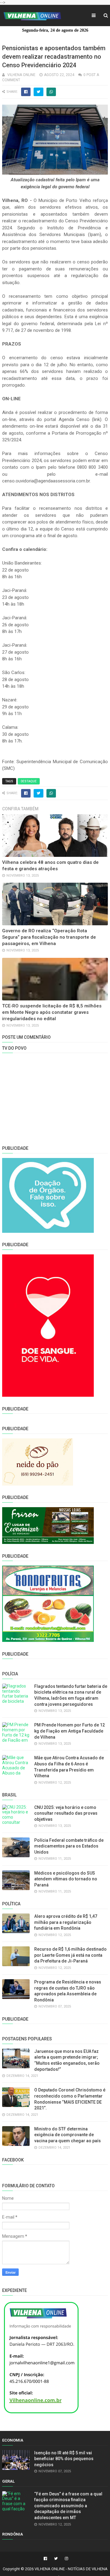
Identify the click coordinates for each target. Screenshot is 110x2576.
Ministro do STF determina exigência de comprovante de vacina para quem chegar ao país (68, 2135)
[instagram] (66, 2559)
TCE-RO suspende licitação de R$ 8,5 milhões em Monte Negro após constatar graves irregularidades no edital (52, 1012)
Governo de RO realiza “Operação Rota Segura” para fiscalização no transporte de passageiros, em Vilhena (49, 937)
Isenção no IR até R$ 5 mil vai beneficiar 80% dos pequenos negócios (64, 2459)
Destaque (29, 781)
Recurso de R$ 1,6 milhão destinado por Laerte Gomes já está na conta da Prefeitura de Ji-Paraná (70, 1955)
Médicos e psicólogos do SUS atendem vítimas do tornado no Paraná (66, 1879)
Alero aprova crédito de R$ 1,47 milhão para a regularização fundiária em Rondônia (66, 1922)
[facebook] (45, 2559)
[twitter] (56, 2559)
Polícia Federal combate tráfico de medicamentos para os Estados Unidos (69, 1846)
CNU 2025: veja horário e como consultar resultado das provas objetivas (66, 1813)
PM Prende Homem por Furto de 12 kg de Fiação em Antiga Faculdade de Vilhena (70, 1731)
